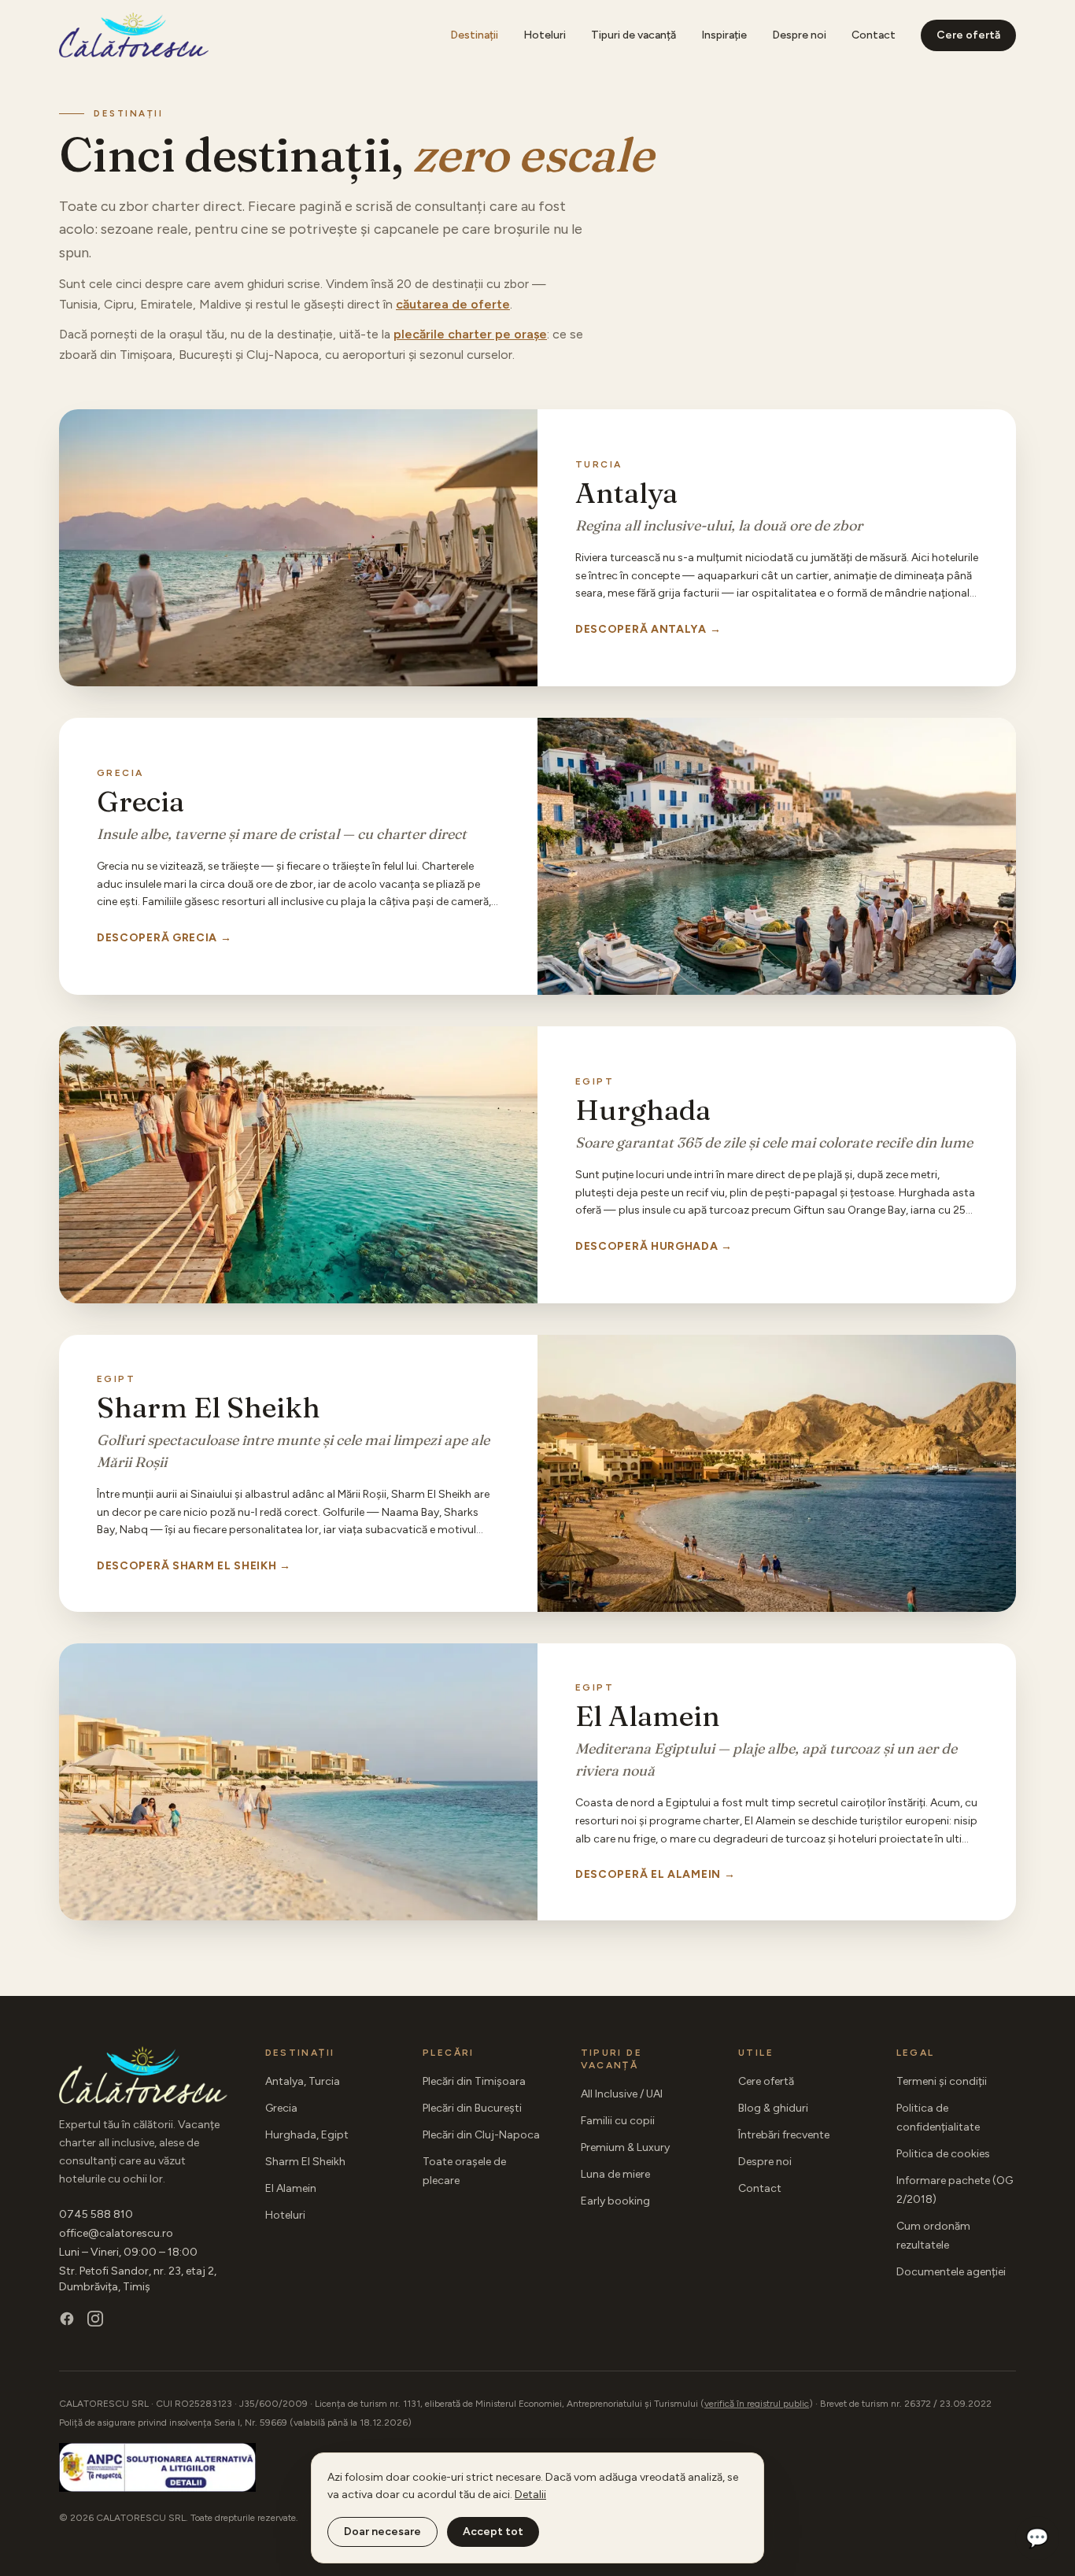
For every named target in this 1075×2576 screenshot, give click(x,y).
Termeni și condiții (942, 2081)
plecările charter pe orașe (470, 334)
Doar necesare (382, 2532)
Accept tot (493, 2532)
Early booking (615, 2201)
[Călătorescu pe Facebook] (67, 2319)
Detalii (530, 2495)
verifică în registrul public (757, 2404)
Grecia (281, 2108)
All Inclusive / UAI (622, 2094)
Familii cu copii (618, 2121)
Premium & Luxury (625, 2147)
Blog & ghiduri (773, 2108)
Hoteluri (545, 35)
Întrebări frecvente (784, 2135)
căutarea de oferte (453, 304)
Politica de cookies (943, 2154)
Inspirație (724, 35)
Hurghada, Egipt (307, 2135)
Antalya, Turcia (303, 2081)
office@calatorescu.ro (116, 2233)
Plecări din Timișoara (474, 2081)
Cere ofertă (968, 35)
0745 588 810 (96, 2214)
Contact (874, 35)
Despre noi (799, 35)
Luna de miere (615, 2174)
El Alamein (291, 2188)
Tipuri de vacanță (634, 35)
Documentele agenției (951, 2272)
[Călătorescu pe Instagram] (95, 2319)
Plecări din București (472, 2108)
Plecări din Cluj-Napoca (481, 2135)
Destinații (474, 35)
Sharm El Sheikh (305, 2162)
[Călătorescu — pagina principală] (134, 35)
